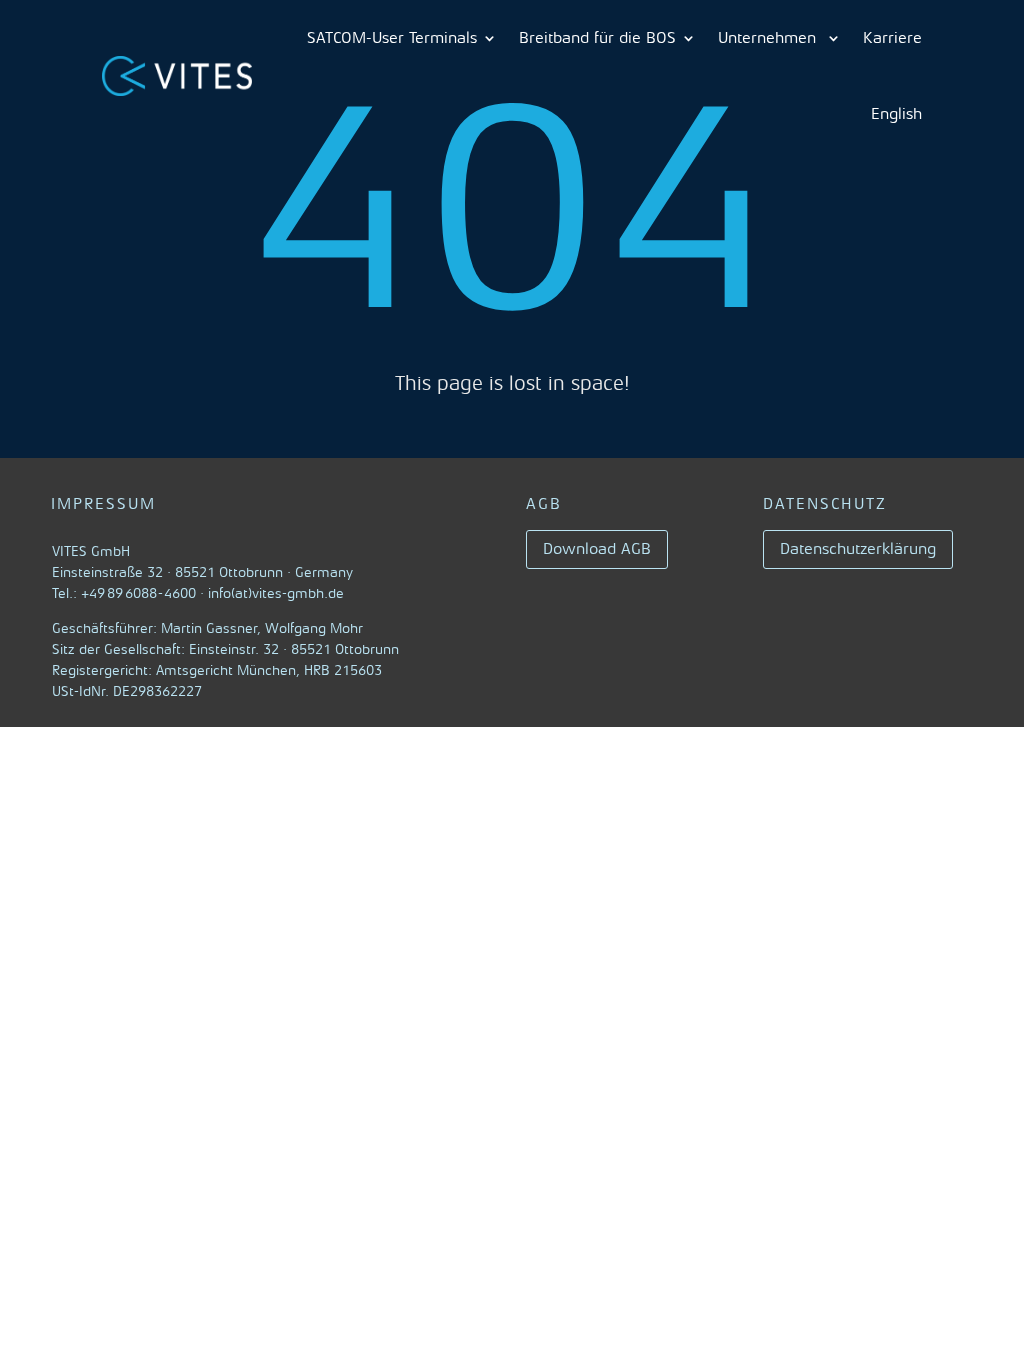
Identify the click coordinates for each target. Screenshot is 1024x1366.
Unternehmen (769, 38)
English (896, 114)
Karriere (892, 38)
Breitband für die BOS (597, 38)
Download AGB (597, 549)
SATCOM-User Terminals (392, 38)
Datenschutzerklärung (858, 549)
